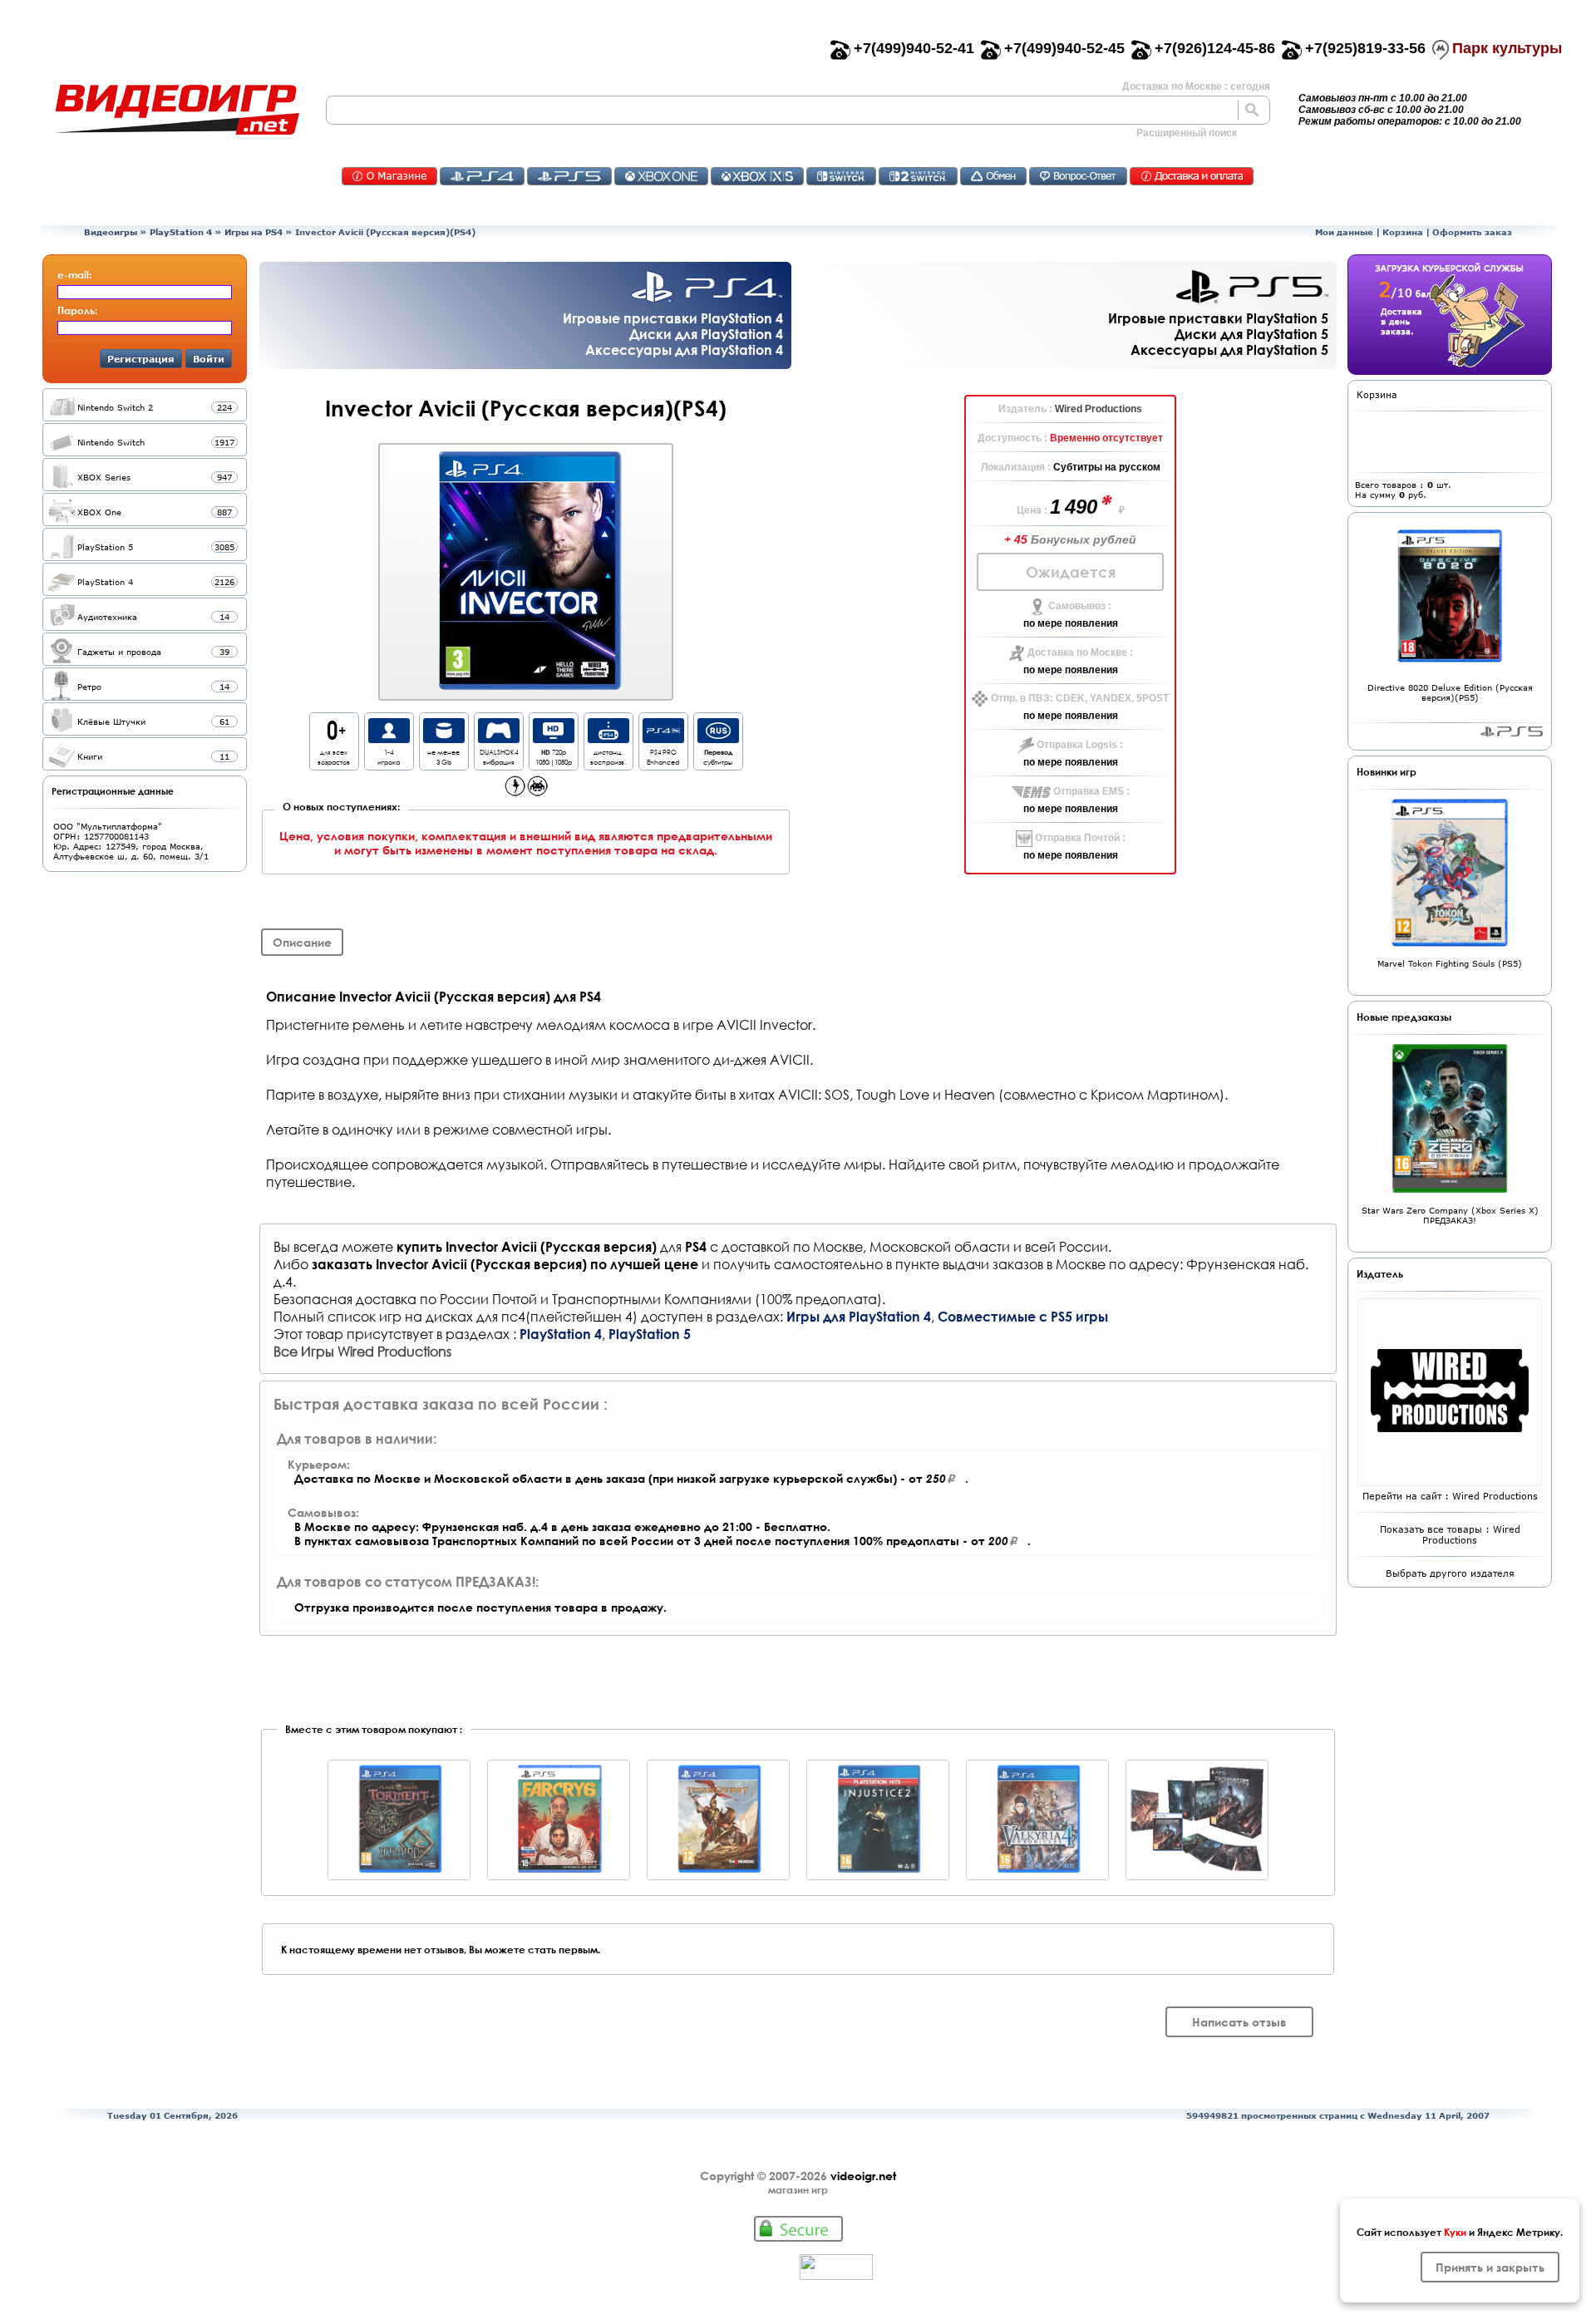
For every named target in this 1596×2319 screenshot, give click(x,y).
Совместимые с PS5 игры (1023, 1316)
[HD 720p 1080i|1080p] (554, 739)
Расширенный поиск (1187, 133)
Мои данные (1344, 232)
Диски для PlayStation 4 (706, 334)
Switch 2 (918, 176)
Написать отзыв (1239, 2022)
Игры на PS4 (254, 232)
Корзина (1403, 232)
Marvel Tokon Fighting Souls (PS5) (1450, 963)
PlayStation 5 (650, 1334)
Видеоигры (111, 232)
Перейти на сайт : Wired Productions (1450, 1496)
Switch (841, 176)
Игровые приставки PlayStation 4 (673, 318)
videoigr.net (863, 2176)
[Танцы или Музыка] (515, 792)
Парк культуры (1507, 48)
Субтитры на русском (1107, 467)
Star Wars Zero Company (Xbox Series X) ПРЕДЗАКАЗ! (1450, 1215)
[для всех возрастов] (334, 739)
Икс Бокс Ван (661, 176)
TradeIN (993, 176)
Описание (302, 942)
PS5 (569, 176)
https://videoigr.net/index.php (176, 110)
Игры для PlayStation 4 (859, 1316)
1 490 (1076, 507)
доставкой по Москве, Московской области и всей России (915, 1246)
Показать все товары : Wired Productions (1450, 1534)
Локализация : (1017, 467)
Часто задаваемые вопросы (1078, 176)
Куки (1455, 2232)
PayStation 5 (1512, 731)
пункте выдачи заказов (969, 1264)
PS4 (482, 176)
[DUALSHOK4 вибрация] (499, 739)
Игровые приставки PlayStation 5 (1218, 318)
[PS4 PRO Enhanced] (663, 739)
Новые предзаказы (1404, 1017)
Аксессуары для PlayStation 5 (1229, 350)
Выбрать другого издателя (1450, 1573)
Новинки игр (1387, 771)
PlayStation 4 (181, 232)
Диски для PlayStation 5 (1251, 334)
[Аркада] (537, 792)
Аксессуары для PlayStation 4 (684, 350)
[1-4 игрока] (389, 739)
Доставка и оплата (1192, 176)
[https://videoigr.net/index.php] (176, 110)
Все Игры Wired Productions (362, 1351)
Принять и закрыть (1490, 2267)
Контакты (389, 176)
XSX (757, 176)
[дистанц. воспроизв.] (608, 739)
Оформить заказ (1472, 232)
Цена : (1033, 510)
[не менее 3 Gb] (444, 739)
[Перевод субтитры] (718, 739)
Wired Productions (1098, 409)
